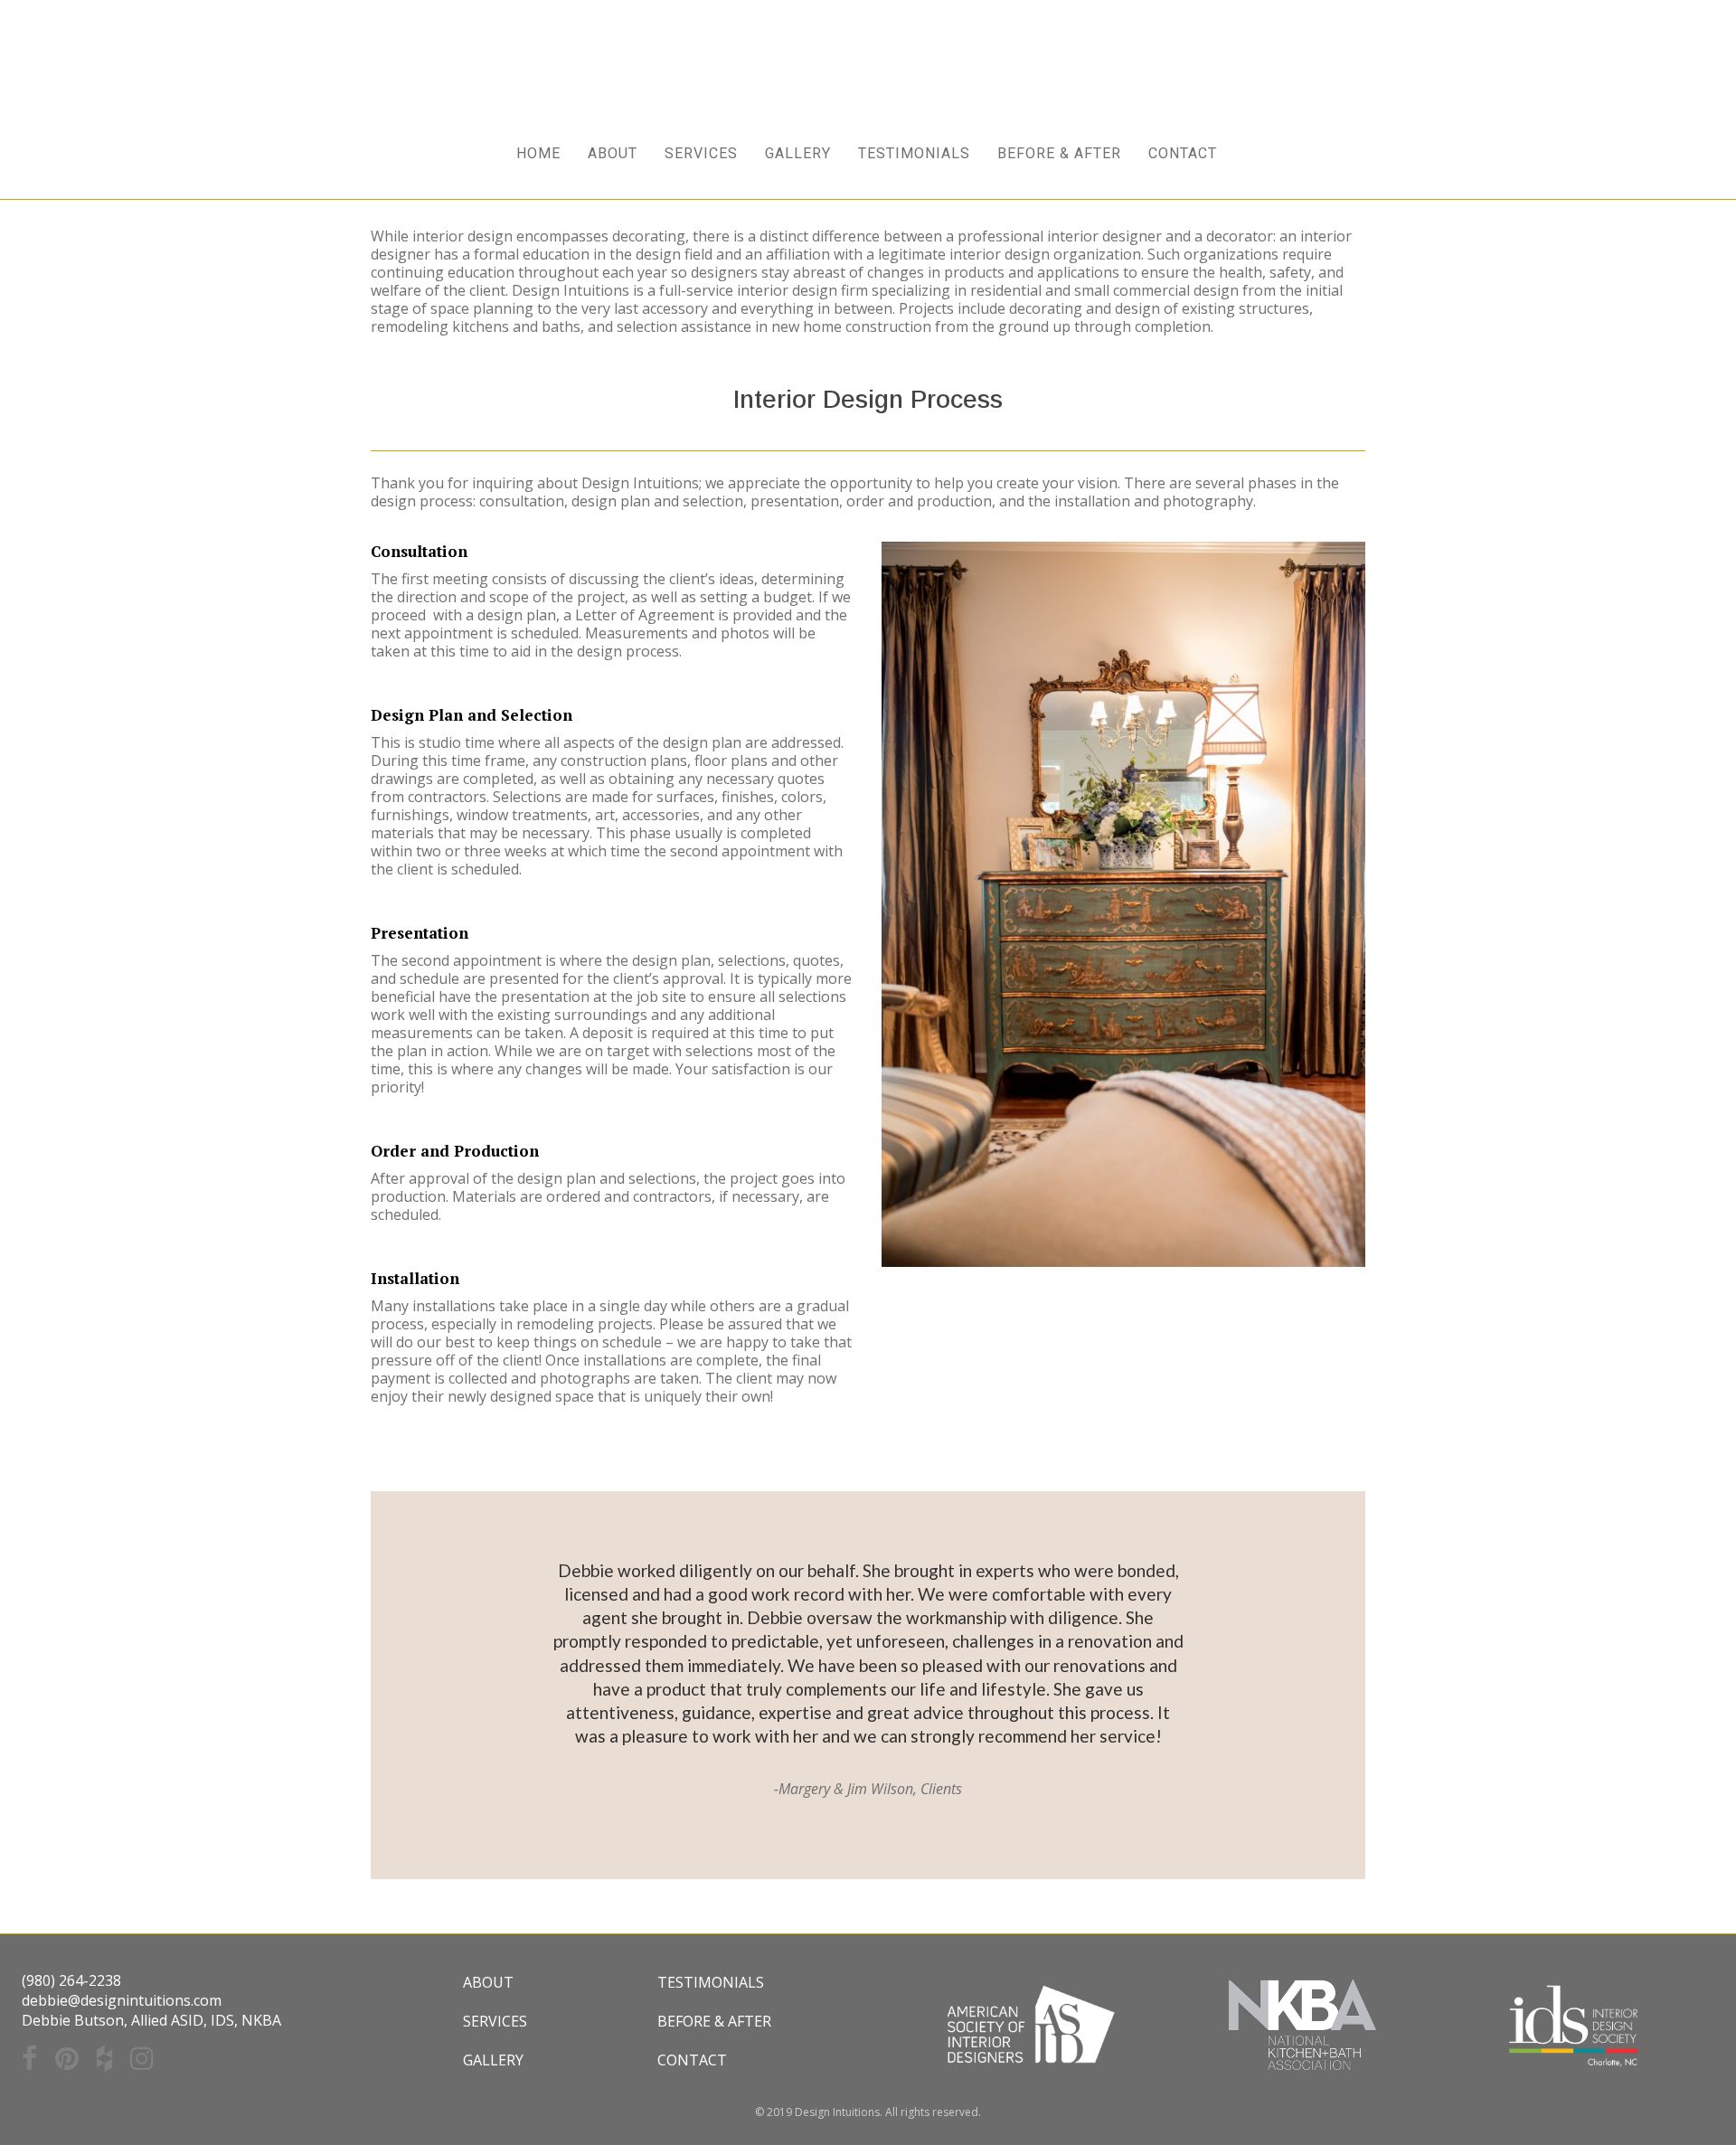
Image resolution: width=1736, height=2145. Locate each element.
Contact (692, 2060)
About (488, 1982)
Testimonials (711, 1982)
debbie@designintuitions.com (122, 2000)
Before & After (714, 2021)
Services (495, 2021)
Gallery (493, 2060)
